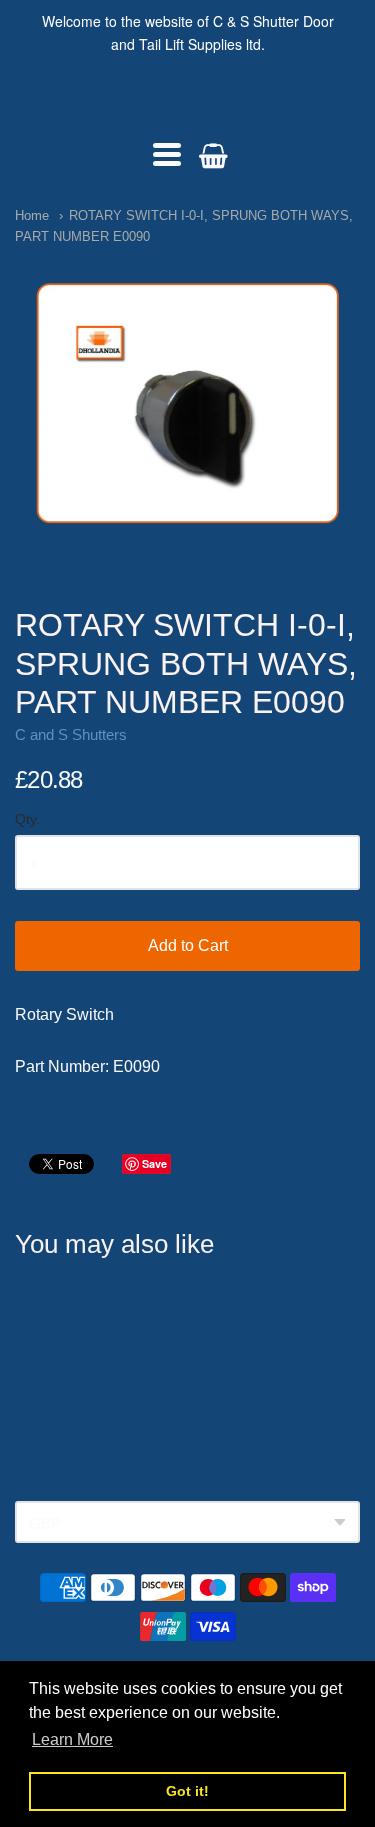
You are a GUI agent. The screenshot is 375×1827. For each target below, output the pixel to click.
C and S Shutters (187, 100)
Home (32, 215)
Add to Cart (188, 945)
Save (154, 1163)
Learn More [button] (72, 1739)
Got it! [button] (187, 1791)
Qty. (27, 819)
